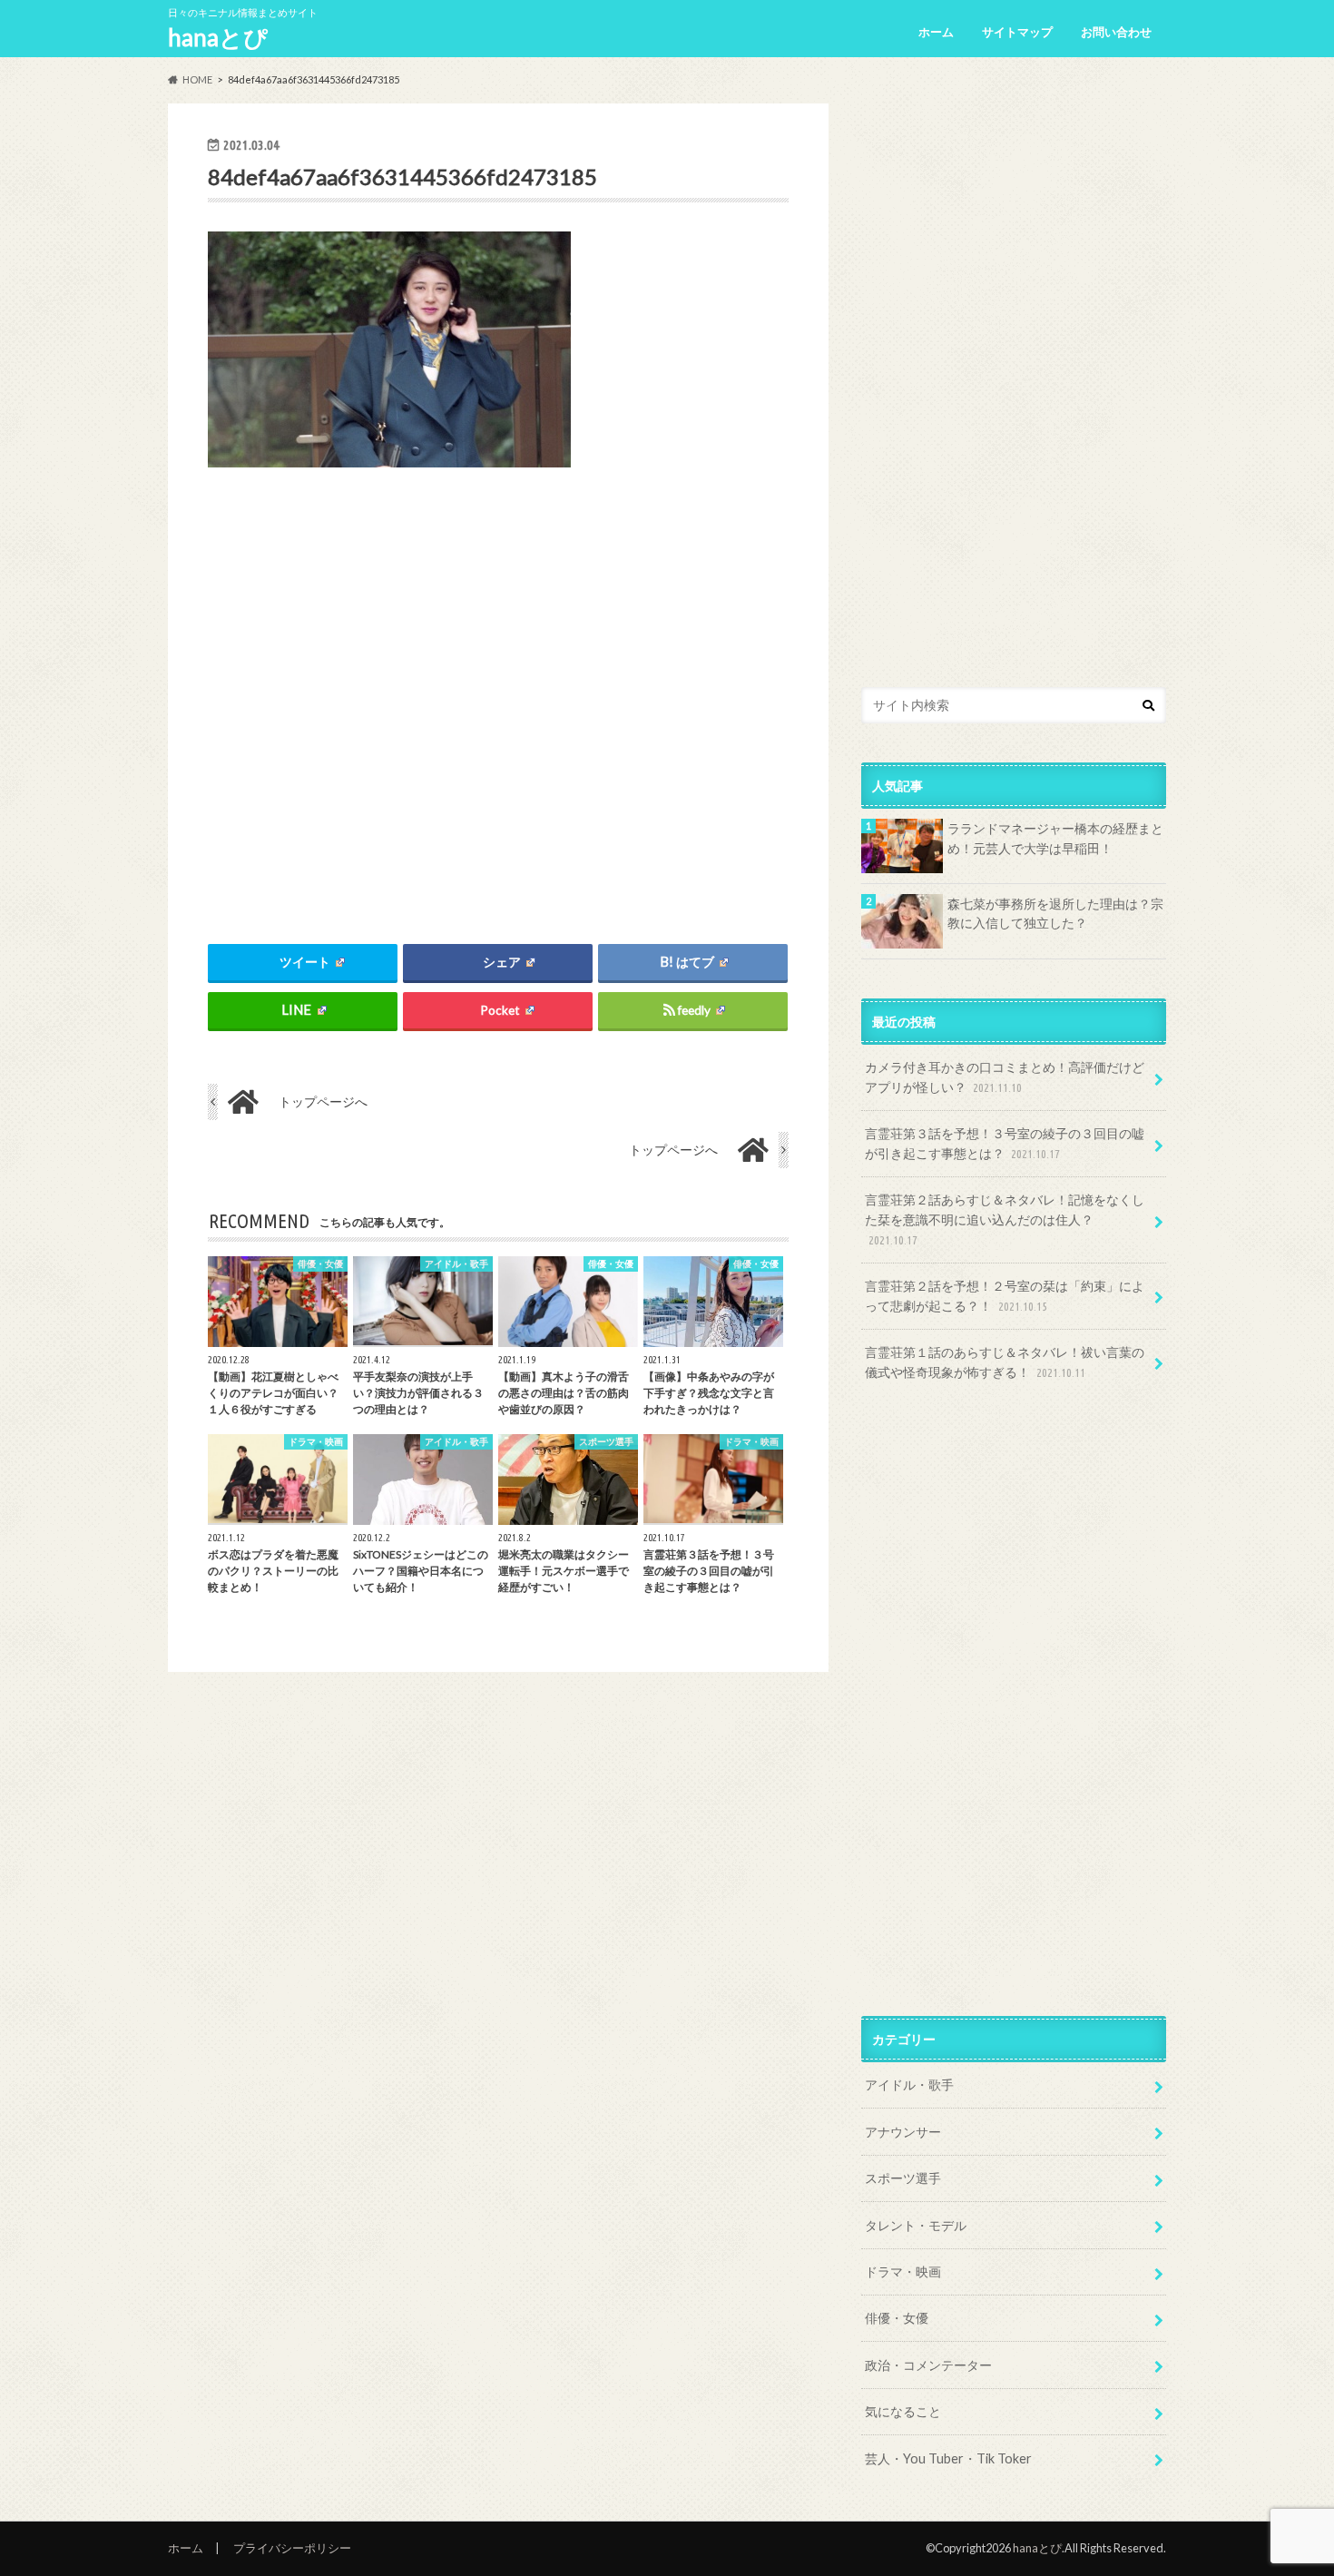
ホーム (936, 32)
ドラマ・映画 (903, 2271)
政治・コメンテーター (928, 2365)
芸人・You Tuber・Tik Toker (948, 2458)
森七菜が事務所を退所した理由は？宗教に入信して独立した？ (1055, 914)
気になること (903, 2411)
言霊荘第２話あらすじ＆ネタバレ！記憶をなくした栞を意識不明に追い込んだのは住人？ (1005, 1219)
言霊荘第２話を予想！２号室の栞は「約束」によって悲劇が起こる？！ (1005, 1296)
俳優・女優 (897, 2318)
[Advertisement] (498, 691)
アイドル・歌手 (909, 2084)
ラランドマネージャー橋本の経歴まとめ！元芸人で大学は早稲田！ (1055, 838)
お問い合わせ (1116, 32)
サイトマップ (1017, 32)
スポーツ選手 (903, 2178)
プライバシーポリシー (292, 2548)
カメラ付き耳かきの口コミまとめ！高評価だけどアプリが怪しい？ (1005, 1077)
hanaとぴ (218, 37)
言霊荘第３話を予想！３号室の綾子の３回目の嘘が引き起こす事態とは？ (1005, 1143)
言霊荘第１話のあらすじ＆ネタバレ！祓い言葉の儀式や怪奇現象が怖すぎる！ (1005, 1362)
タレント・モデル (916, 2225)
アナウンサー (903, 2132)
